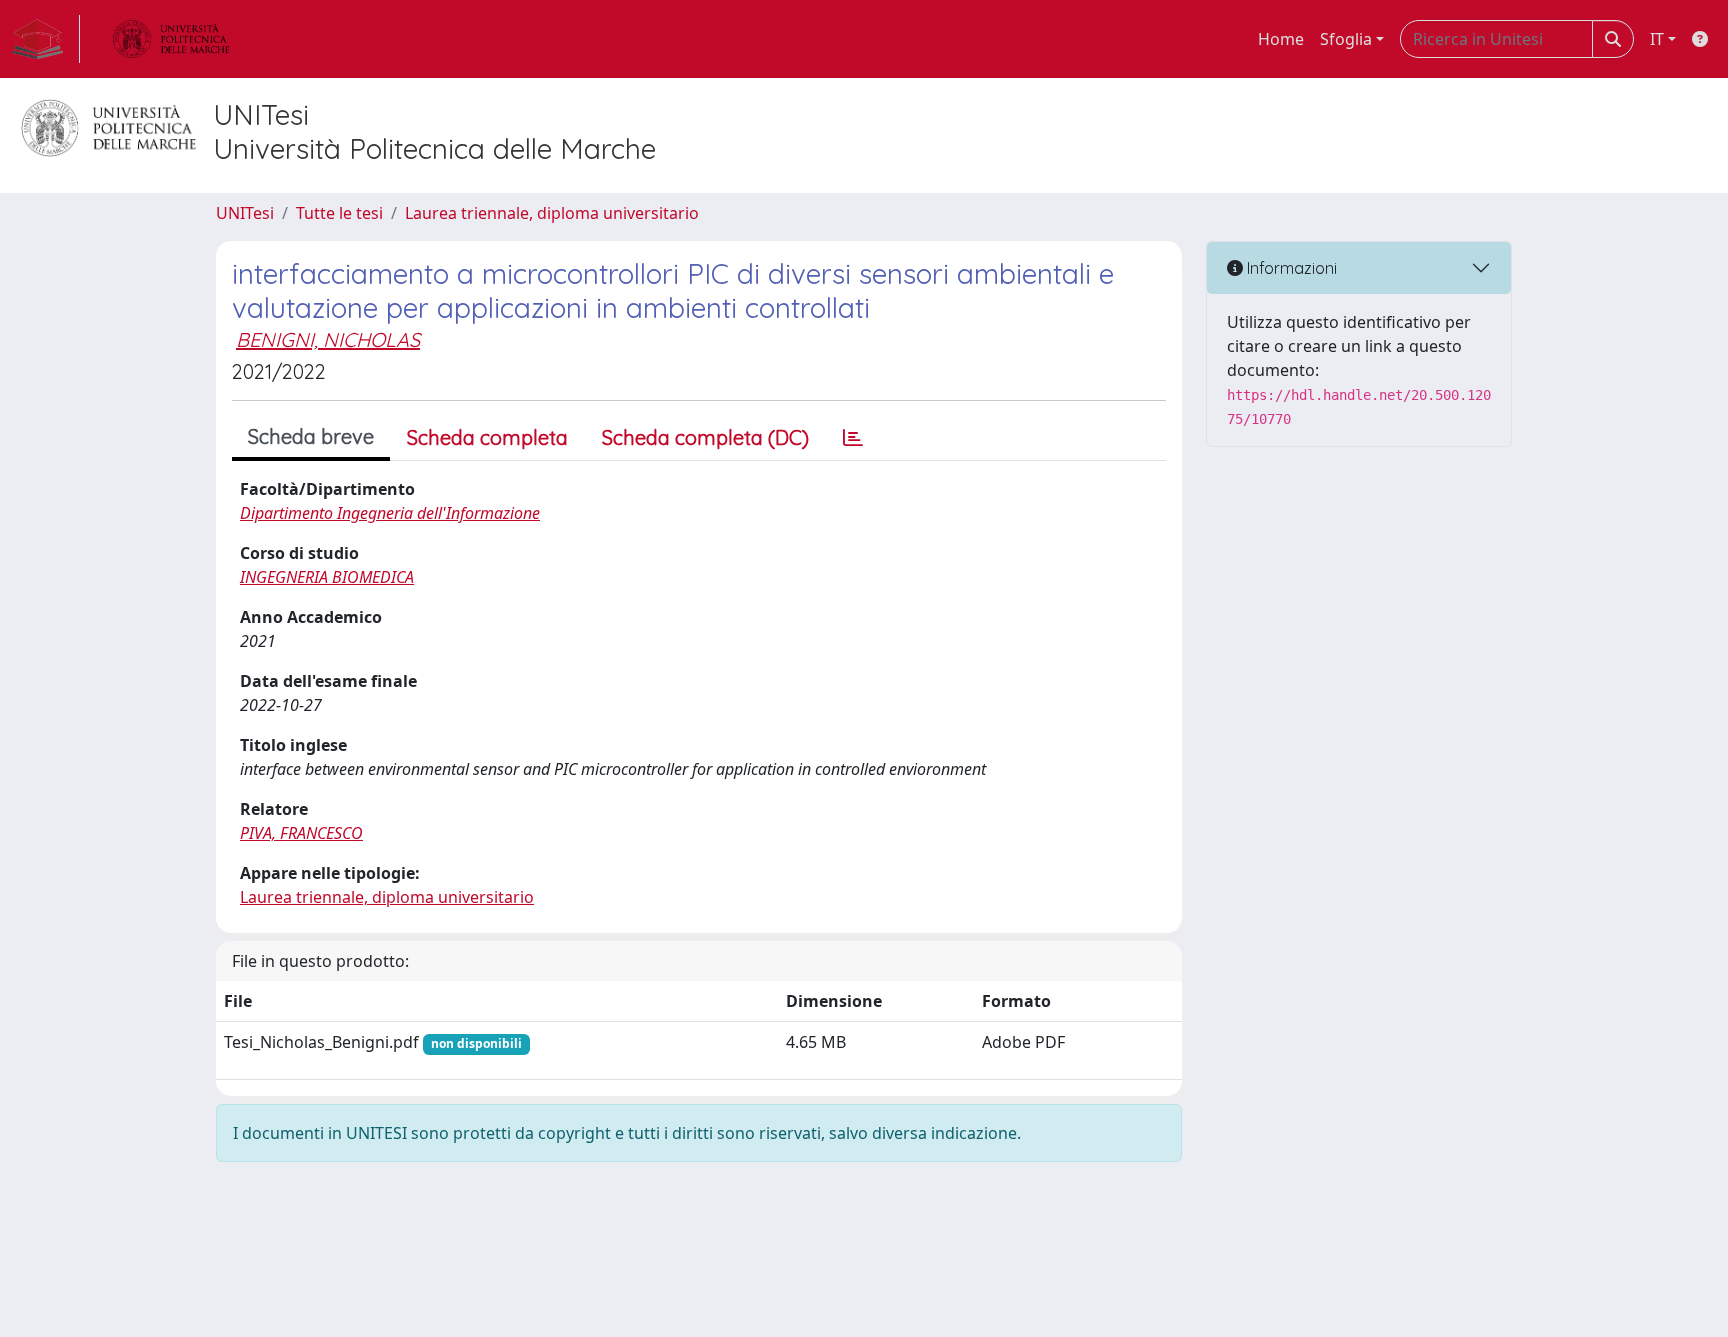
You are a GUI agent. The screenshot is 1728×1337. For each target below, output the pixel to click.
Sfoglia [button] (1346, 39)
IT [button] (1657, 39)
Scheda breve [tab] (311, 436)
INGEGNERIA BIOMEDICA (327, 577)
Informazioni (1290, 268)
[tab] (853, 438)
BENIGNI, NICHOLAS (328, 339)
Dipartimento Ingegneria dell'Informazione (390, 513)
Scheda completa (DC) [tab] (705, 437)
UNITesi (245, 213)
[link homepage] (46, 39)
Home (1281, 39)
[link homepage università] (171, 39)
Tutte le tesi (339, 213)
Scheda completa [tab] (487, 437)
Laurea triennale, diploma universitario (552, 213)
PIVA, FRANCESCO (301, 833)
